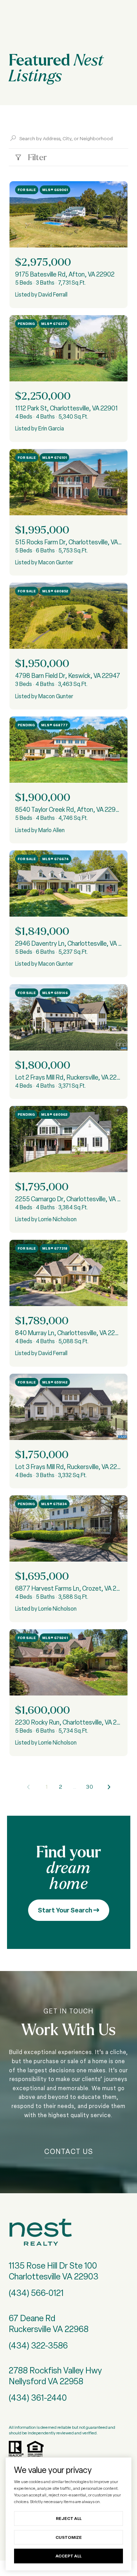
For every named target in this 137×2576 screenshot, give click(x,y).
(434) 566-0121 (36, 2293)
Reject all (69, 2518)
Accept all (68, 2556)
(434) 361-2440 (38, 2398)
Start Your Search (66, 1910)
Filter (36, 157)
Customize (69, 2537)
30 (90, 1787)
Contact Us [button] (69, 2152)
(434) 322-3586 (38, 2346)
